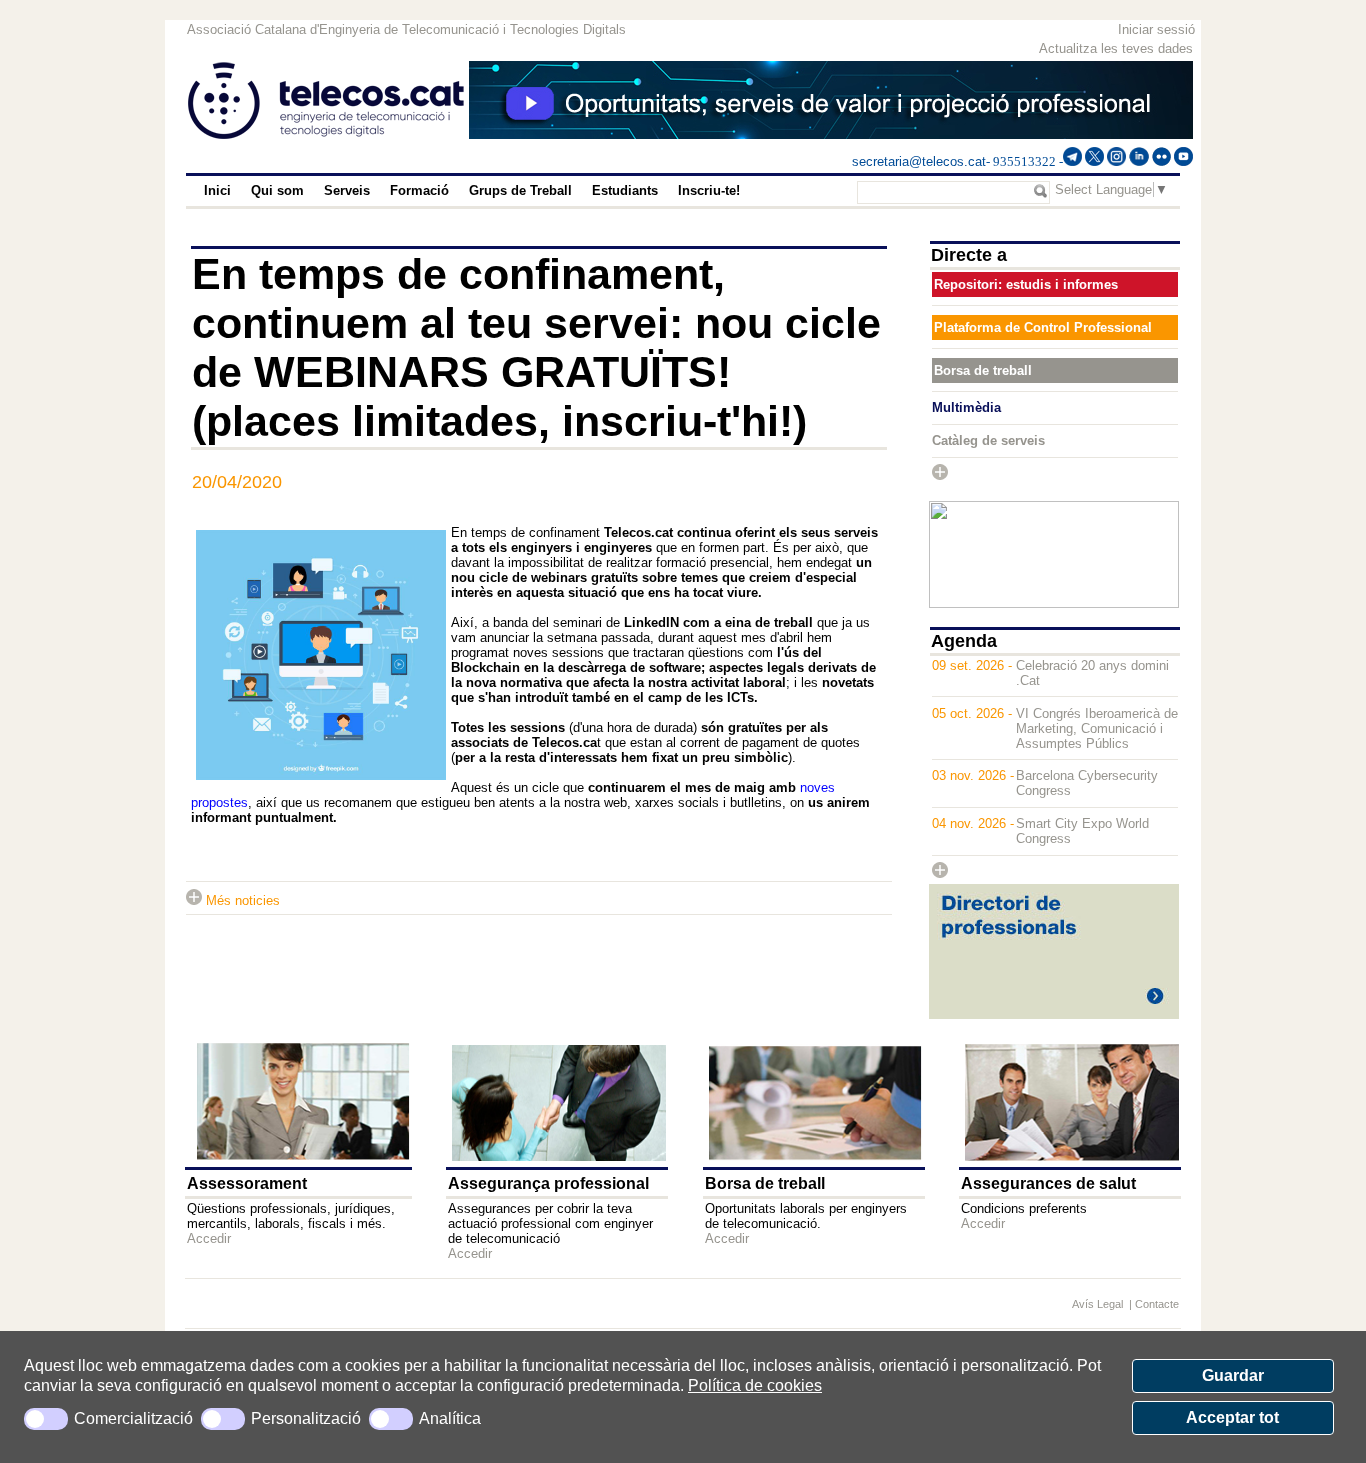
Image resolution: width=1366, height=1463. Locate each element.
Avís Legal (1099, 1304)
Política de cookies (755, 1385)
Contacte (1157, 1304)
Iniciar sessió (1156, 29)
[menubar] (502, 191)
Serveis (347, 190)
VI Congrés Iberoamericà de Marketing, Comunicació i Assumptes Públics (1097, 728)
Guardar (1233, 1375)
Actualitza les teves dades (1116, 48)
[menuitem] (217, 191)
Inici (217, 190)
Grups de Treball (520, 190)
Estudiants (625, 190)
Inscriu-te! (709, 190)
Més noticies (241, 900)
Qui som (277, 190)
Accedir (209, 1238)
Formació (419, 190)
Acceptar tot (1232, 1417)
